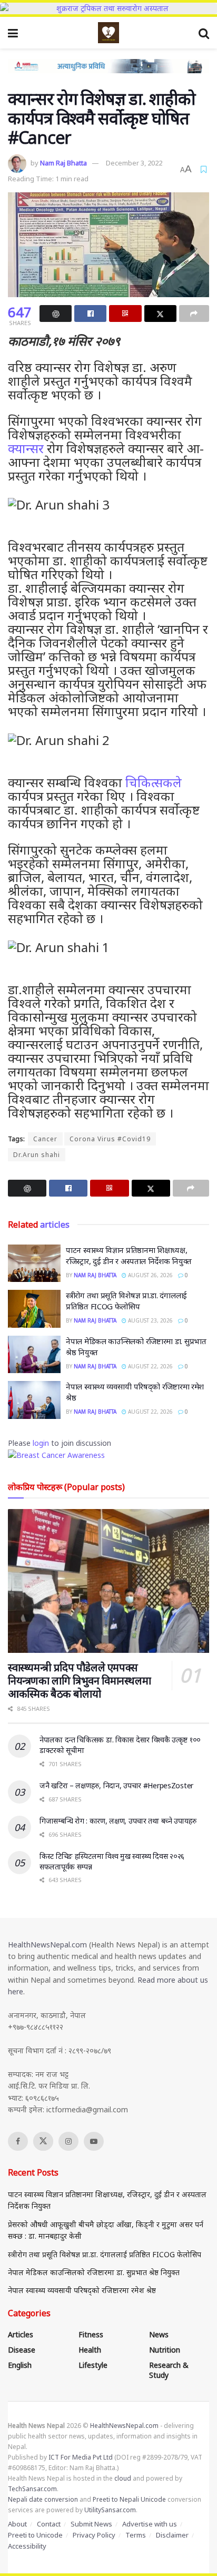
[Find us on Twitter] (43, 2141)
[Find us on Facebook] (18, 2141)
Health (90, 2350)
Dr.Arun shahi (37, 1155)
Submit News (91, 2524)
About (17, 2524)
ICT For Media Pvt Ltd (81, 2457)
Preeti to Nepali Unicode (129, 2499)
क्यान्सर (26, 448)
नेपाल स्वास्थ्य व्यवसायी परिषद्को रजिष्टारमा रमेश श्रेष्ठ (82, 2290)
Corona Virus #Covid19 (110, 1139)
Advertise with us (150, 2524)
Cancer (45, 1139)
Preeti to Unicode (35, 2535)
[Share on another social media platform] (194, 314)
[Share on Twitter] (160, 314)
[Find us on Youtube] (94, 2141)
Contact (49, 2524)
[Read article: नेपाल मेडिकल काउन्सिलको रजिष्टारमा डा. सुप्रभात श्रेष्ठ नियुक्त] (34, 1355)
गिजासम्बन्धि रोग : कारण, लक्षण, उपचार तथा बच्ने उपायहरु (118, 1821)
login (41, 1443)
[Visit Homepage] (108, 33)
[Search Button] (204, 33)
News (159, 2334)
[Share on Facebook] (90, 314)
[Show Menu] (13, 33)
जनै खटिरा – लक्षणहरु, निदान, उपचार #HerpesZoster (116, 1785)
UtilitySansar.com (110, 2510)
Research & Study (169, 2370)
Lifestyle (93, 2365)
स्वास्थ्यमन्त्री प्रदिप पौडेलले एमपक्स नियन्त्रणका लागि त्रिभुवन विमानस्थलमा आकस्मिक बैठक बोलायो (79, 1681)
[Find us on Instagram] (68, 2141)
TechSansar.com (32, 2489)
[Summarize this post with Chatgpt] (56, 314)
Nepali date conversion (43, 2499)
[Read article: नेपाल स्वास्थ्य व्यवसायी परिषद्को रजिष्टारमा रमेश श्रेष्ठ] (34, 1400)
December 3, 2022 (134, 163)
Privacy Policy (94, 2535)
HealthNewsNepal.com (47, 1945)
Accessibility (27, 2546)
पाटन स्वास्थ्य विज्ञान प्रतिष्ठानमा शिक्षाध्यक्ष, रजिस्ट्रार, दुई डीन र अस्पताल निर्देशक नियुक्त (129, 1255)
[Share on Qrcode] (125, 314)
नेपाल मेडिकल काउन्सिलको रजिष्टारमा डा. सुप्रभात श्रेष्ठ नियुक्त (94, 2272)
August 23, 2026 (150, 1320)
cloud (123, 2478)
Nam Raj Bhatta (63, 163)
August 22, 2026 (150, 1366)
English (20, 2365)
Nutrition (165, 2350)
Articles (21, 2334)
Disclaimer (172, 2535)
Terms (136, 2535)
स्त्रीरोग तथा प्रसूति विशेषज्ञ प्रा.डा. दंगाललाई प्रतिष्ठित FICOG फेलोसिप (126, 1301)
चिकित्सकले (154, 782)
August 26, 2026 (150, 1275)
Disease (22, 2350)
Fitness (91, 2334)
